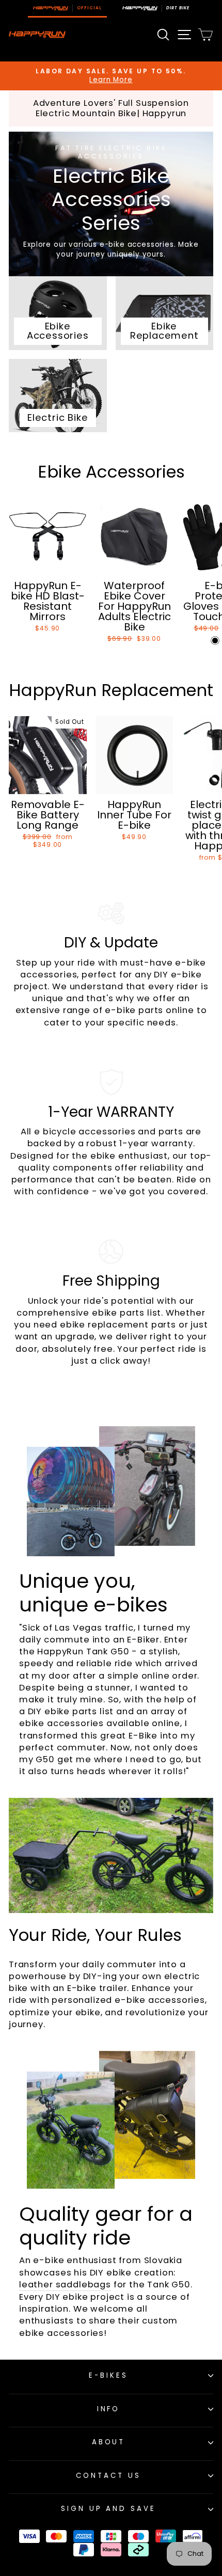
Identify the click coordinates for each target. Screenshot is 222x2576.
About (109, 2442)
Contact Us (108, 2476)
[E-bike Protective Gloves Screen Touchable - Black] (215, 641)
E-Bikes (108, 2375)
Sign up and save (109, 2509)
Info (109, 2409)
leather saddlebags (65, 2285)
